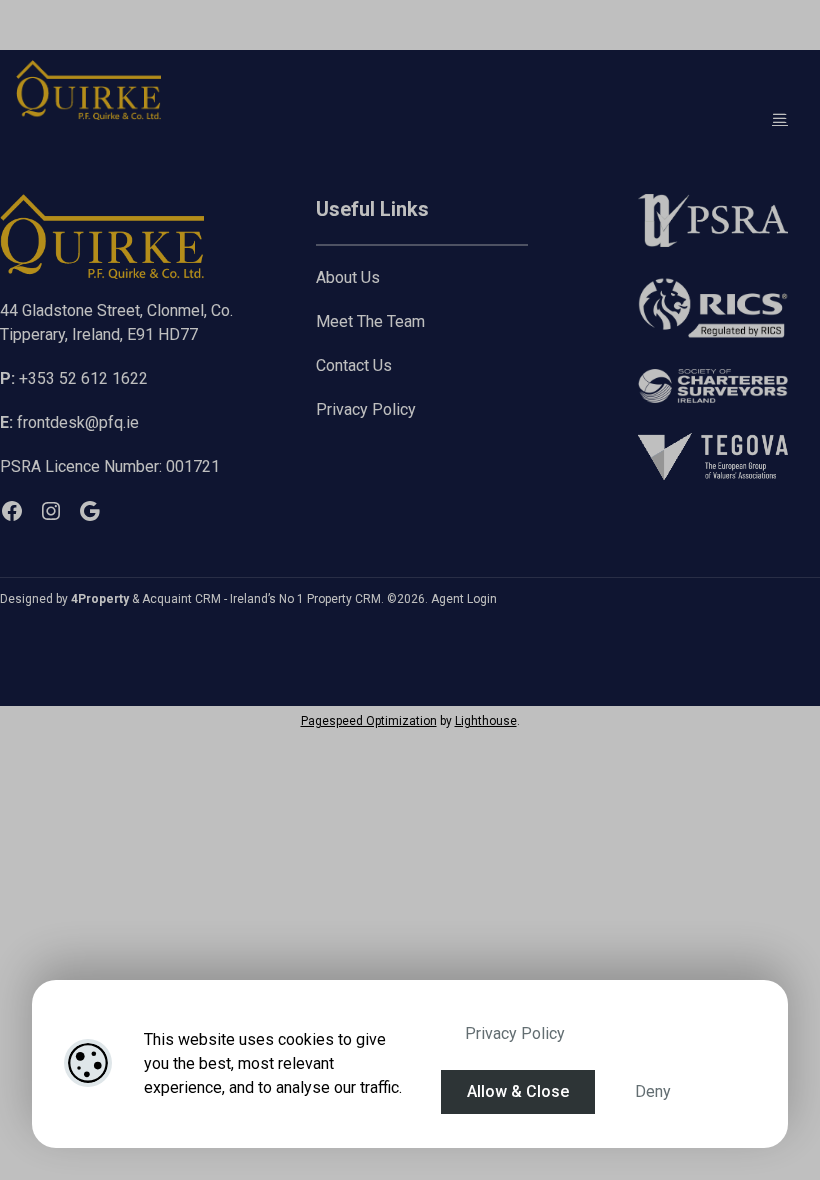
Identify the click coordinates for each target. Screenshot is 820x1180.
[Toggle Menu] (780, 118)
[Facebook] (12, 511)
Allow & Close (518, 1091)
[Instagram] (51, 511)
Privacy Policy (515, 1033)
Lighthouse (486, 721)
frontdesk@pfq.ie (69, 422)
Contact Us (354, 365)
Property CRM (344, 599)
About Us (348, 277)
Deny (653, 1091)
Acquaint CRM (181, 599)
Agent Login (464, 599)
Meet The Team (370, 321)
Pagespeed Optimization (369, 721)
